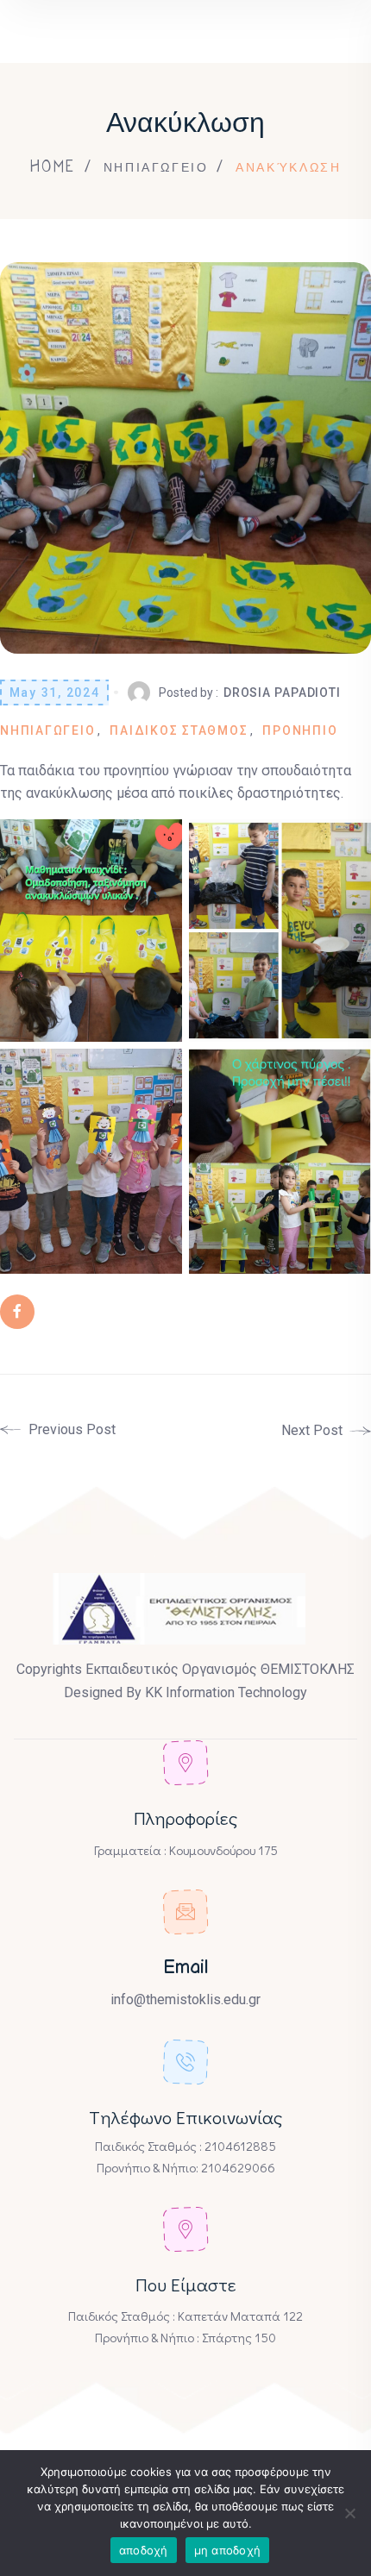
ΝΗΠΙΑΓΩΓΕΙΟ (156, 166)
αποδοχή (144, 2550)
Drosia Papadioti (282, 693)
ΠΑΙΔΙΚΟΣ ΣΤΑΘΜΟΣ (179, 730)
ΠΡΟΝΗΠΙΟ (300, 730)
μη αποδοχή (228, 2550)
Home (53, 166)
